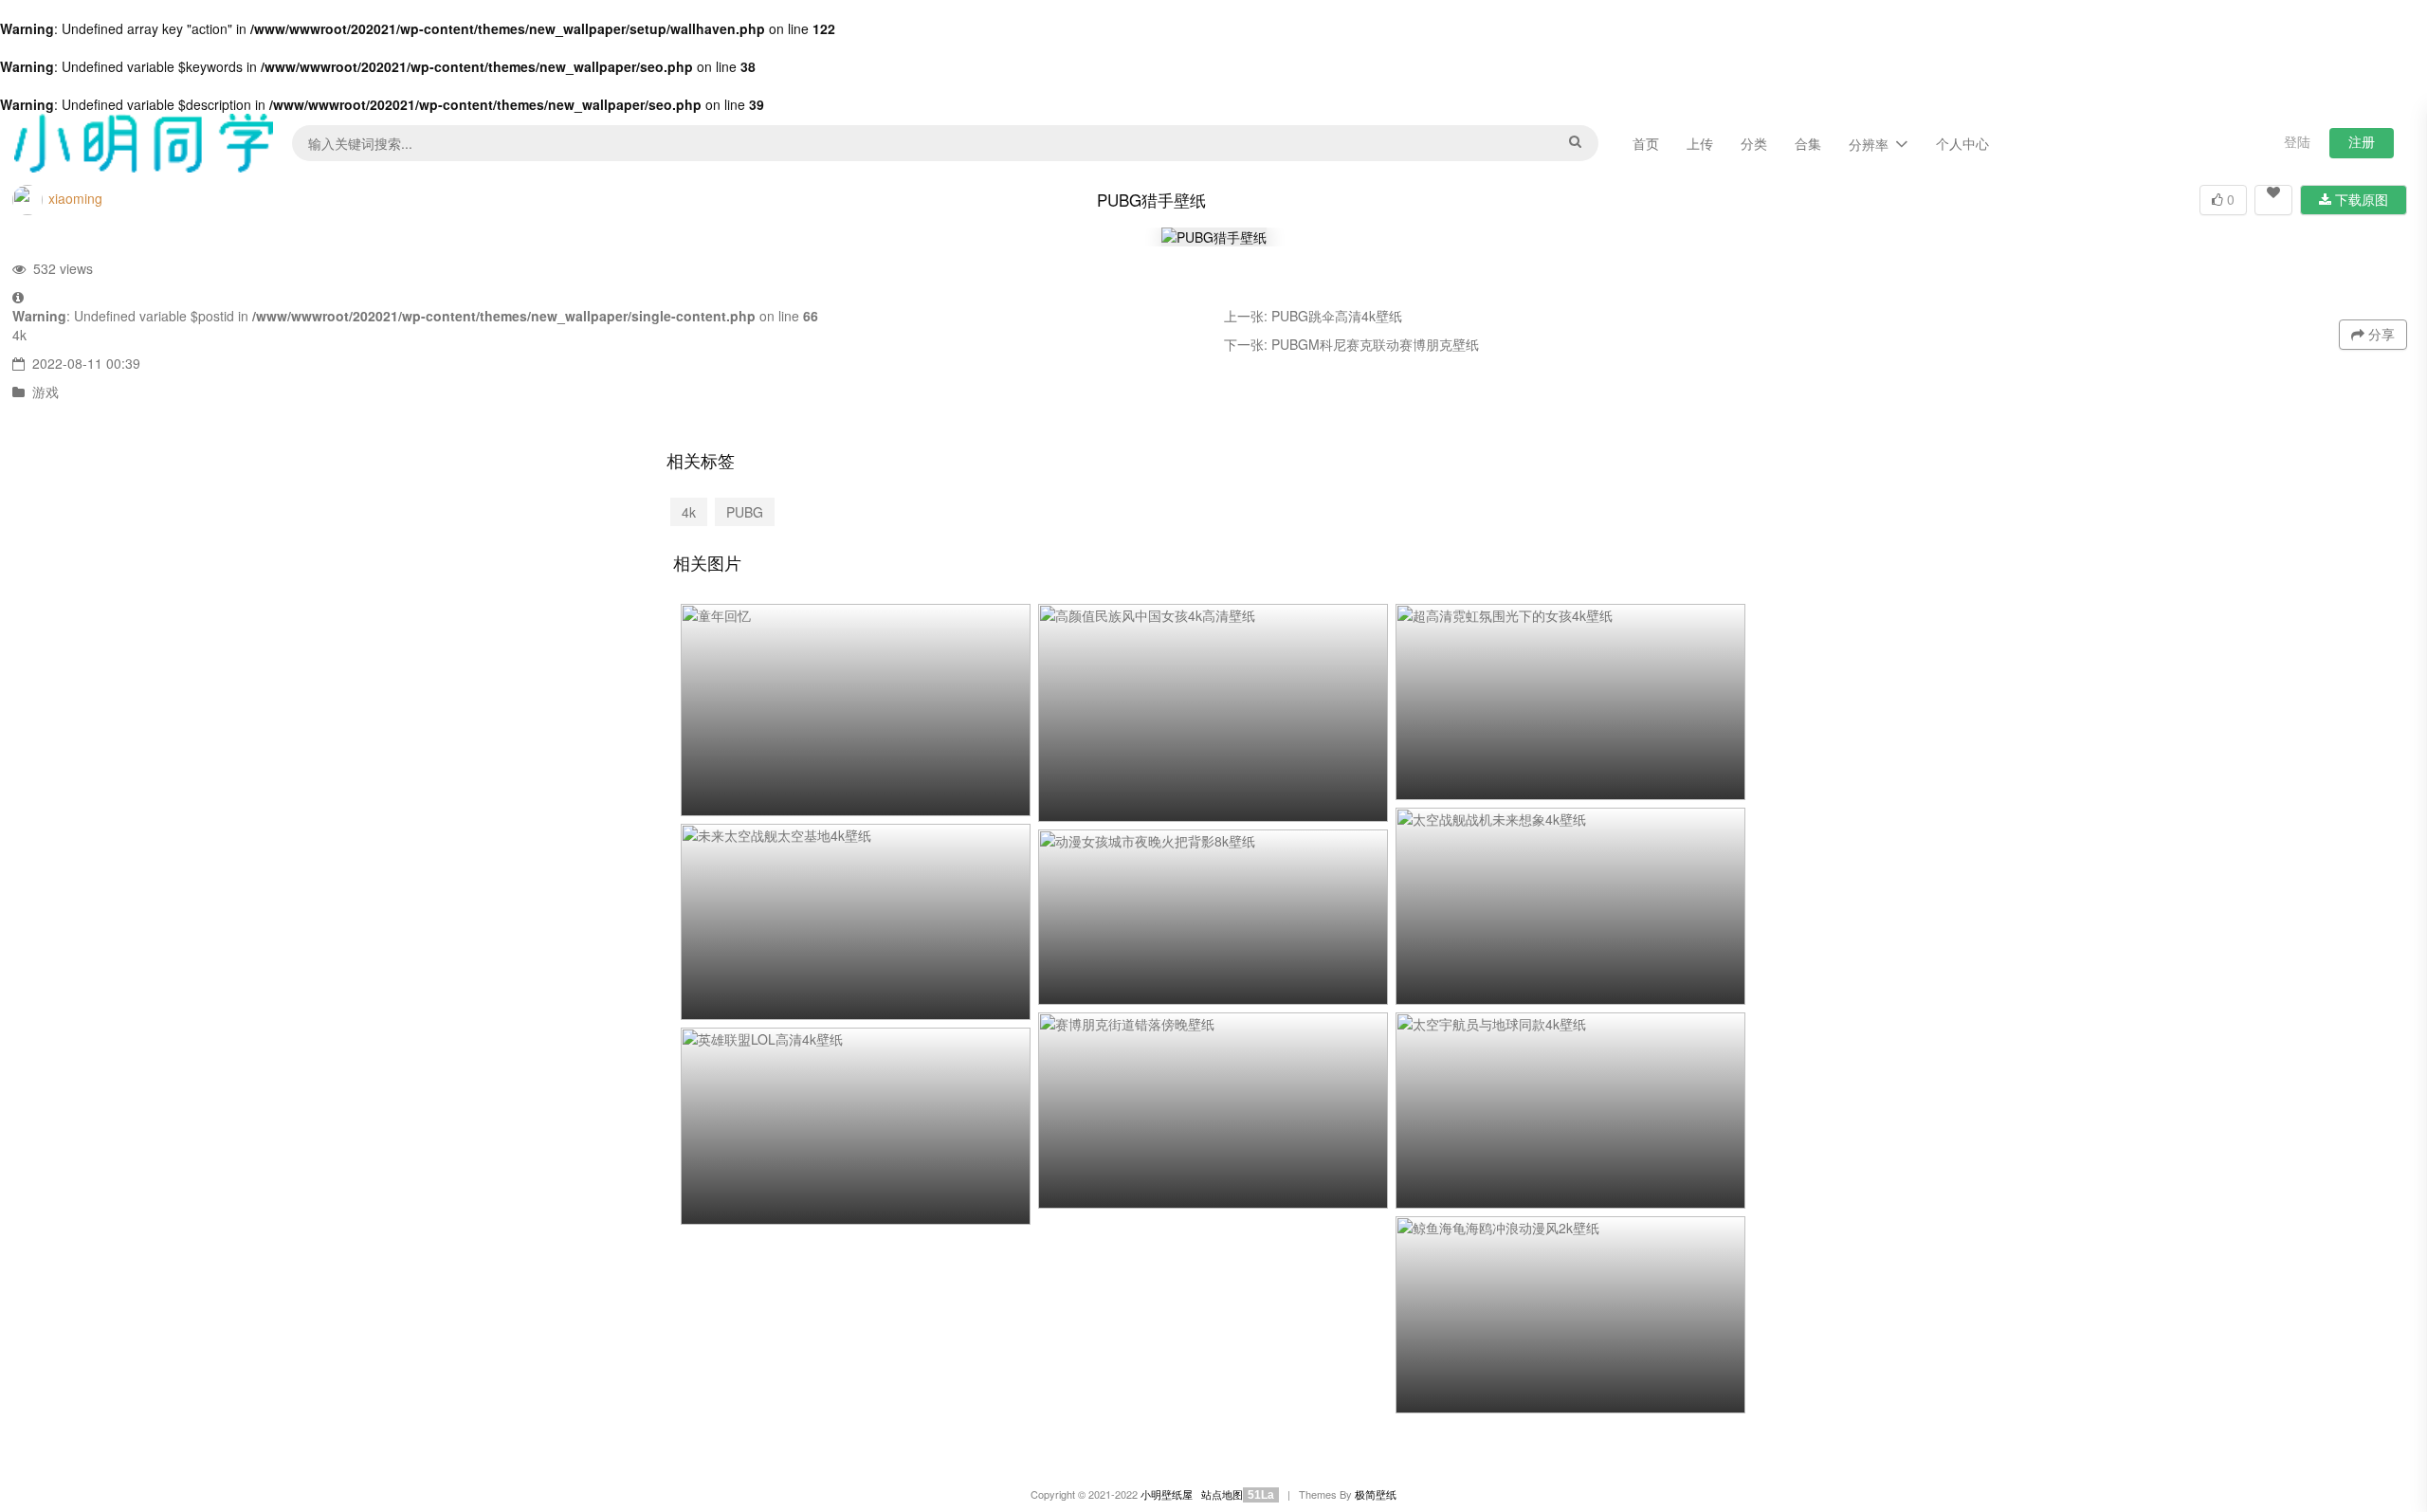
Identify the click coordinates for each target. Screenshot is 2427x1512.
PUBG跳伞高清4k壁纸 (1337, 316)
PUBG (745, 512)
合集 (1808, 143)
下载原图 (2360, 199)
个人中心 (1962, 143)
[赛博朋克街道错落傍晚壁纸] (1213, 1111)
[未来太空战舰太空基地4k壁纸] (856, 922)
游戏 (46, 392)
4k (19, 335)
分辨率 (1869, 144)
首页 (1646, 143)
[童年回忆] (856, 710)
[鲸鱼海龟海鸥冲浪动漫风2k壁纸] (1570, 1315)
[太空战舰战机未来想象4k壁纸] (1570, 906)
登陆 (2297, 141)
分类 (1754, 143)
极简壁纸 (1376, 1494)
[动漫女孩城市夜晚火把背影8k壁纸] (1213, 917)
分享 (2380, 334)
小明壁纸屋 (1167, 1494)
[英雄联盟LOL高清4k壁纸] (856, 1126)
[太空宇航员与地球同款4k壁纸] (1570, 1111)
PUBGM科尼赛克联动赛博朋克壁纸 (1375, 344)
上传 (1700, 143)
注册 (2362, 141)
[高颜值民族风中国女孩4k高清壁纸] (1213, 713)
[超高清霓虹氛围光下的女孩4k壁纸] (1570, 702)
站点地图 (1222, 1494)
